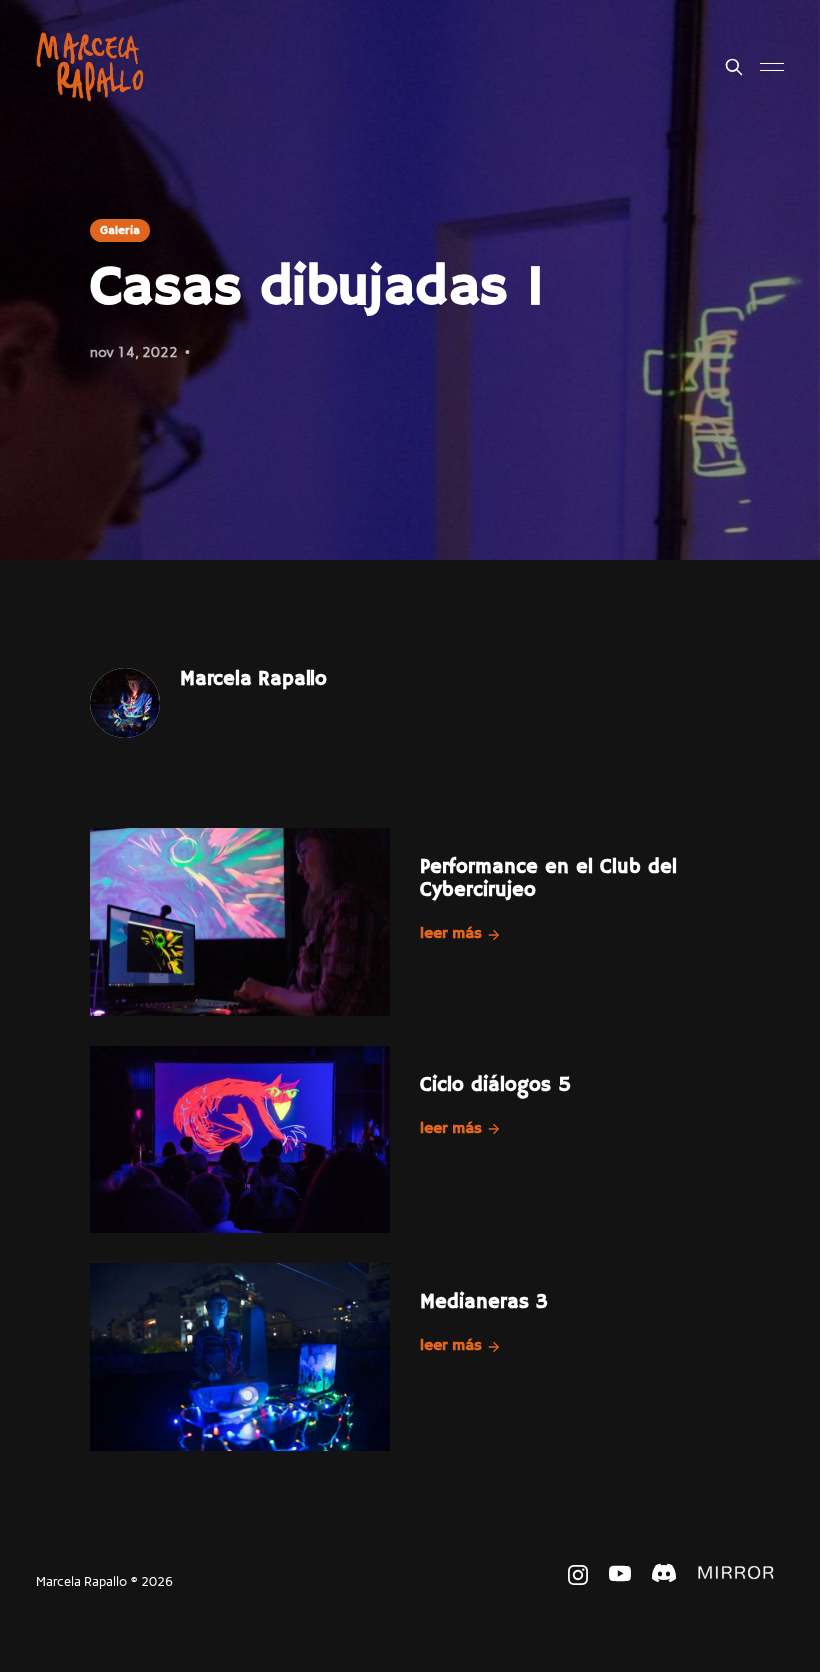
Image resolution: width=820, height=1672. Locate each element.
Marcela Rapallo (253, 679)
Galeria (120, 230)
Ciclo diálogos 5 (495, 1085)
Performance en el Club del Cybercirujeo (548, 879)
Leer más (451, 934)
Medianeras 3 (484, 1302)
